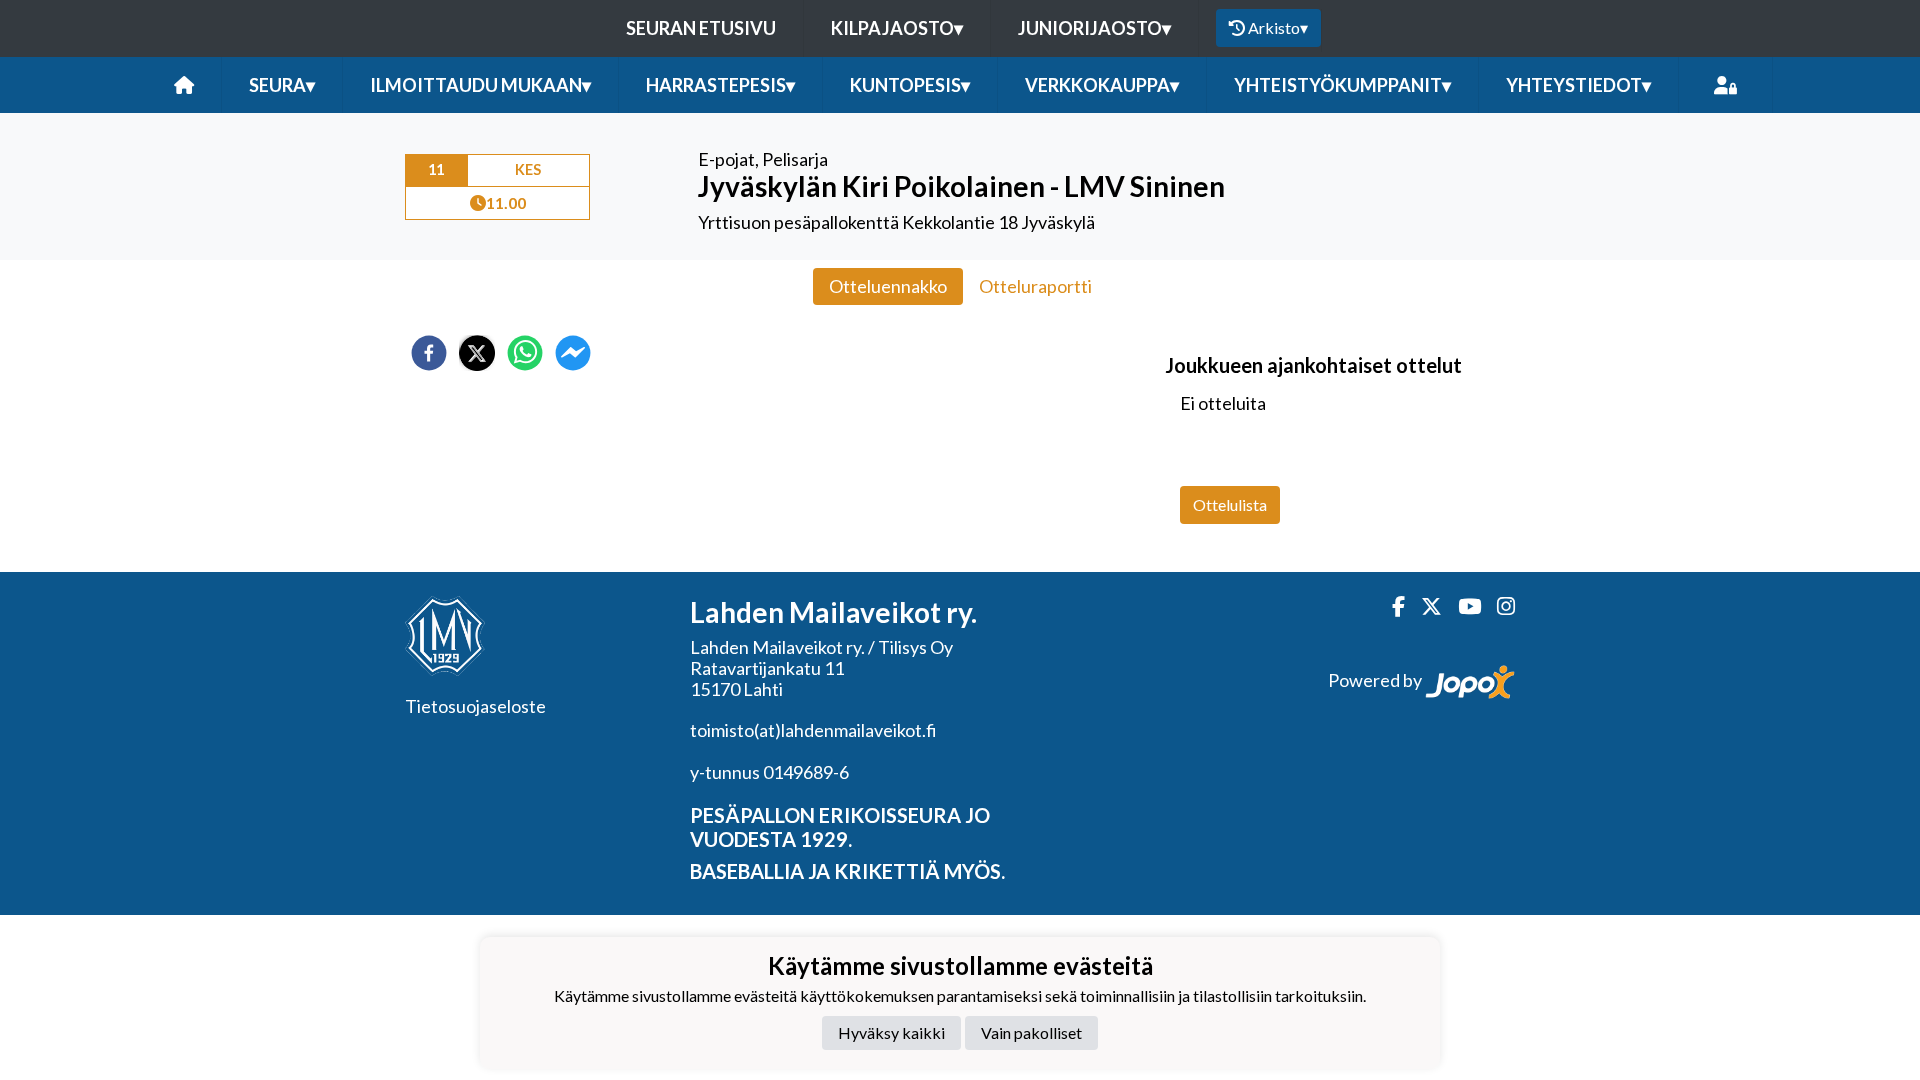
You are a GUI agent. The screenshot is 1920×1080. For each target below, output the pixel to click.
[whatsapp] (525, 353)
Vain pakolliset (1031, 1032)
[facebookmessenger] (573, 353)
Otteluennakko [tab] (888, 286)
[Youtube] (1461, 606)
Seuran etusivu (701, 28)
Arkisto (1278, 27)
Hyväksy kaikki (891, 1032)
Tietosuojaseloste (475, 706)
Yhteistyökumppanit (1342, 85)
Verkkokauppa (1102, 85)
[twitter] (477, 353)
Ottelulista (1230, 504)
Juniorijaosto (1094, 28)
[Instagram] (1498, 606)
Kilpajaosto (897, 28)
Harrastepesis (720, 85)
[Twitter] (1423, 606)
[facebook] (429, 353)
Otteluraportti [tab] (1035, 286)
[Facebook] (1390, 606)
